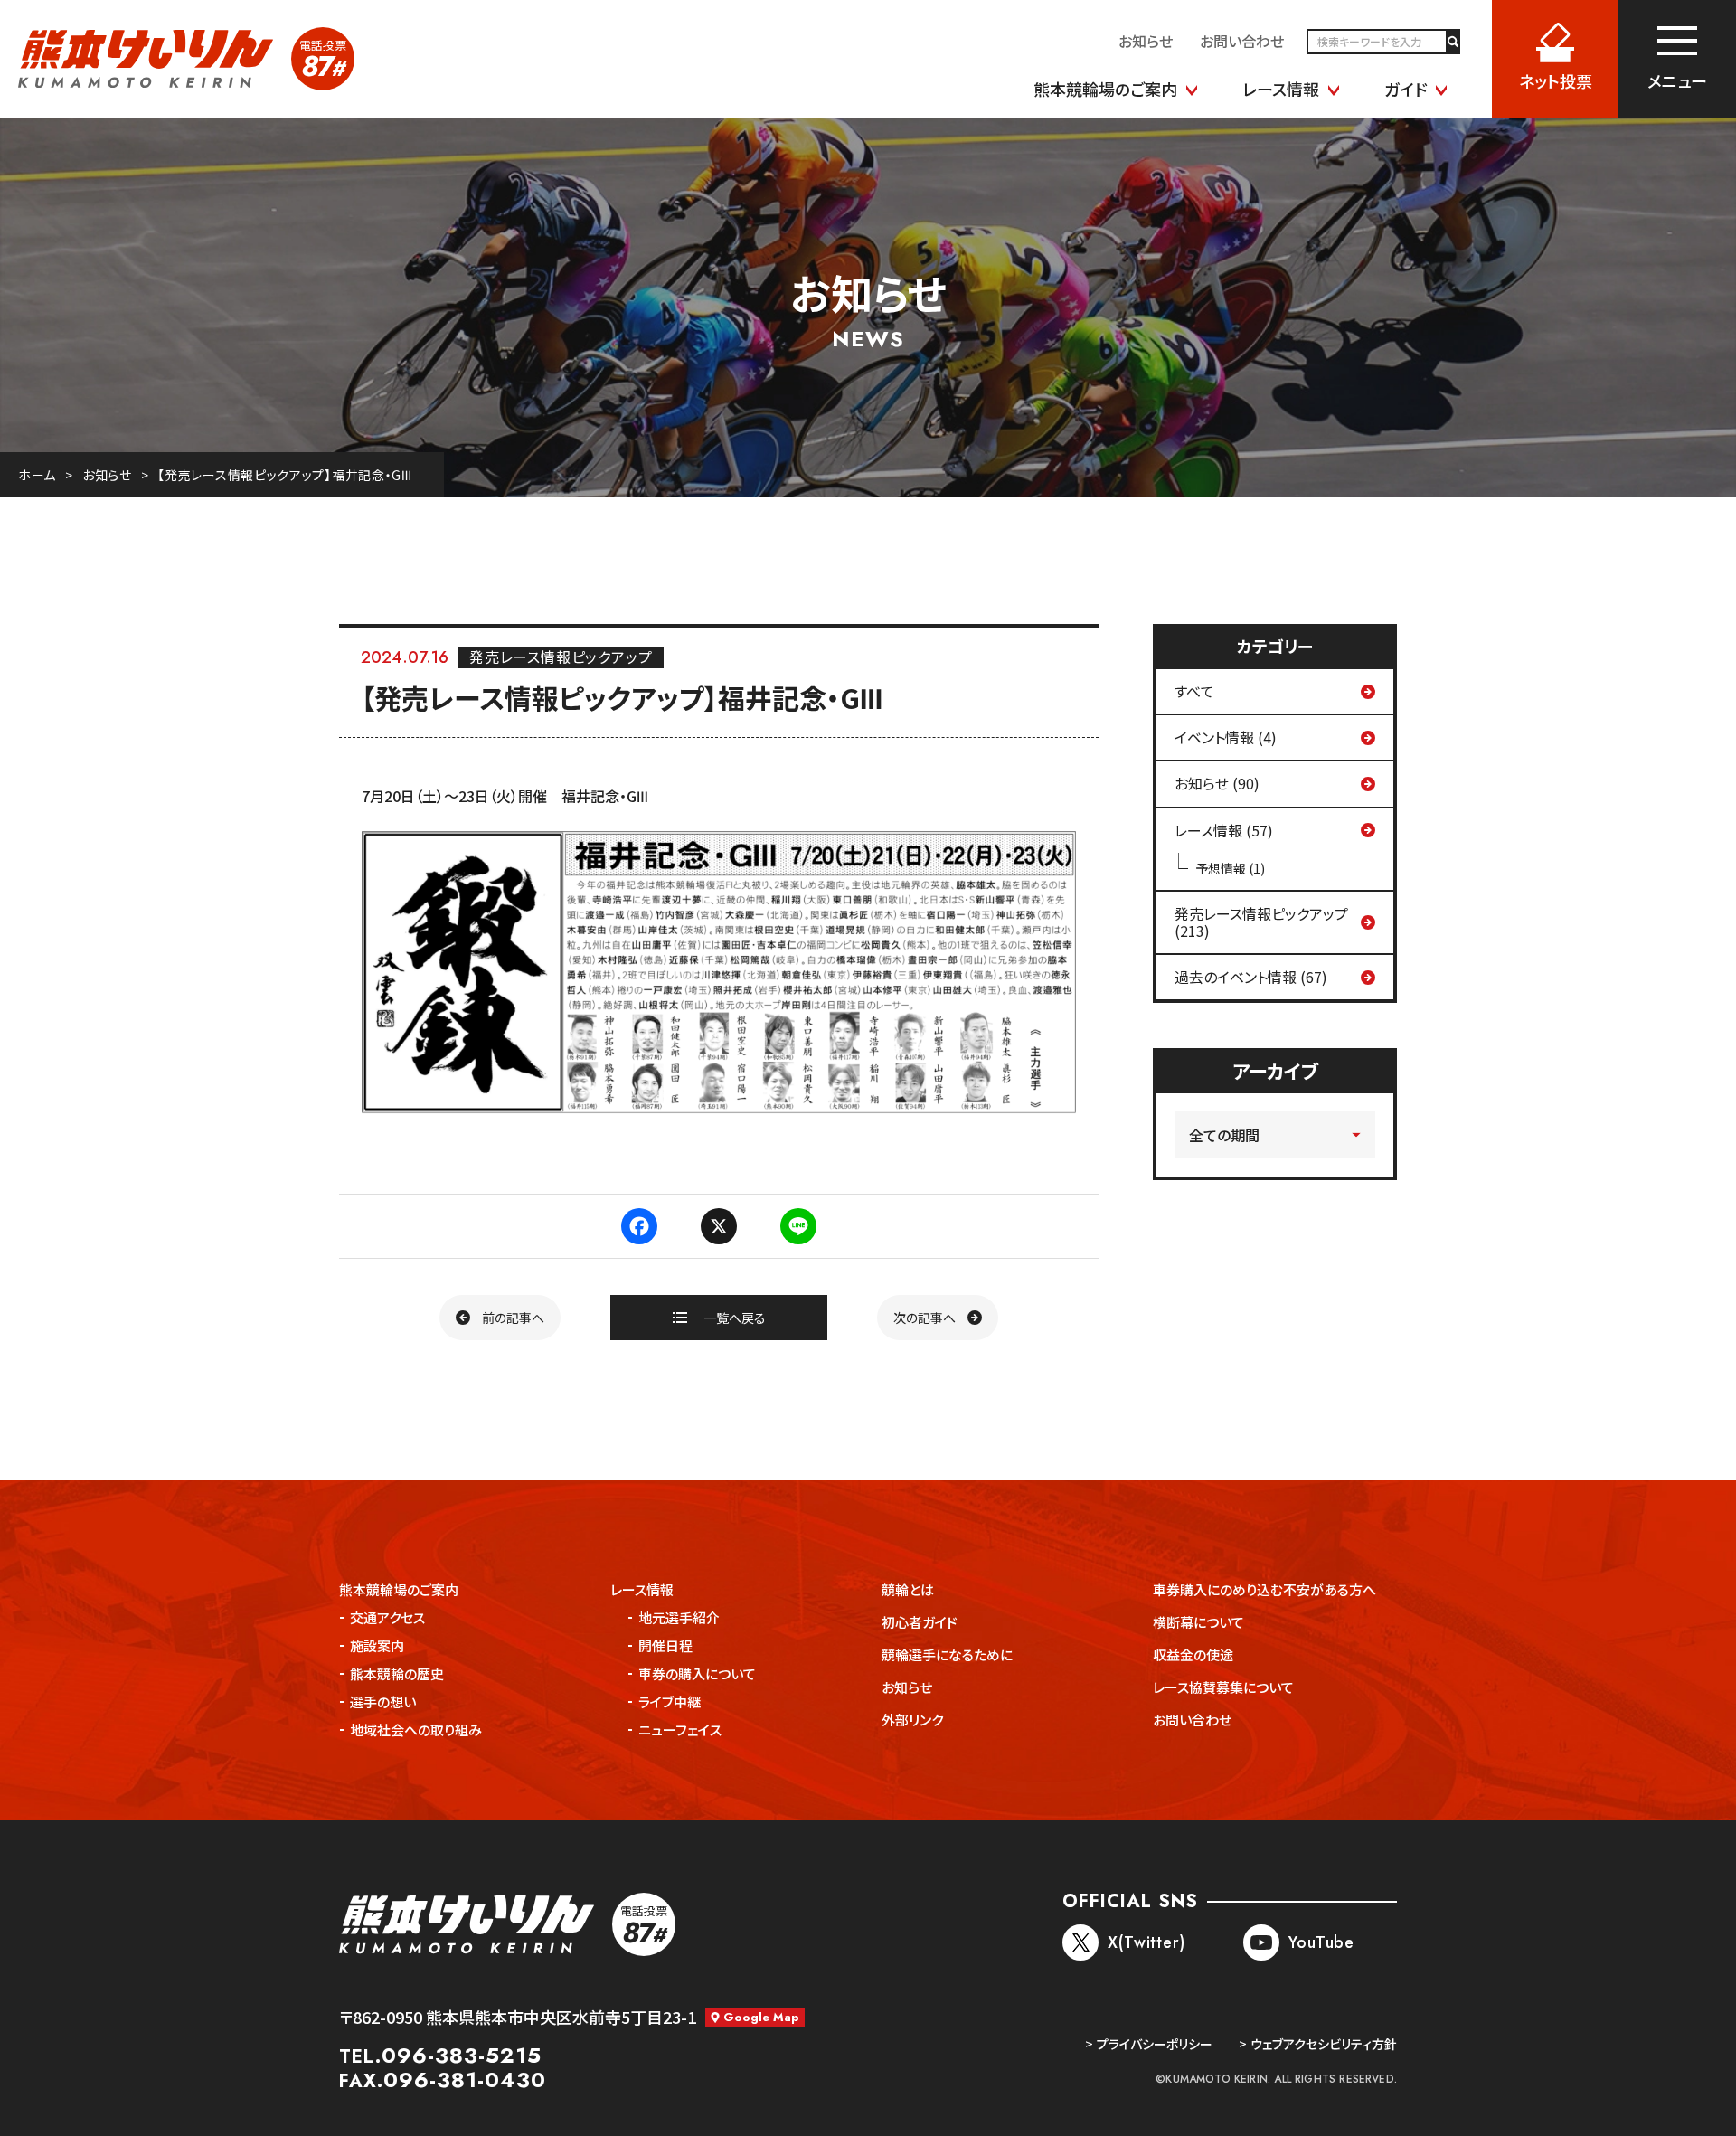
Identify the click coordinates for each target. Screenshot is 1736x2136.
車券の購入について (697, 1673)
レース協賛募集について (1223, 1687)
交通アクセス (387, 1617)
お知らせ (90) (1217, 783)
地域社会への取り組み (416, 1730)
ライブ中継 (670, 1701)
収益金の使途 (1193, 1654)
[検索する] (1452, 42)
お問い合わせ (1192, 1720)
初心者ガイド (920, 1622)
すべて (1194, 691)
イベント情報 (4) (1226, 737)
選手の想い (383, 1701)
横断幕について (1198, 1622)
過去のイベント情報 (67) (1251, 977)
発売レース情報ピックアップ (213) (1261, 922)
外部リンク (912, 1720)
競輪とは (908, 1589)
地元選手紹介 (679, 1617)
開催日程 (665, 1645)
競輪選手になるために (947, 1654)
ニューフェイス (680, 1730)
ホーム (37, 475)
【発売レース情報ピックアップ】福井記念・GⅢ (284, 475)
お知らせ (107, 475)
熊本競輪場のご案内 (399, 1589)
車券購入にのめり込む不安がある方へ (1264, 1589)
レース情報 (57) (1224, 830)
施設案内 (377, 1645)
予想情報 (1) (1230, 868)
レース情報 (642, 1589)
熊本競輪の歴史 (397, 1673)
